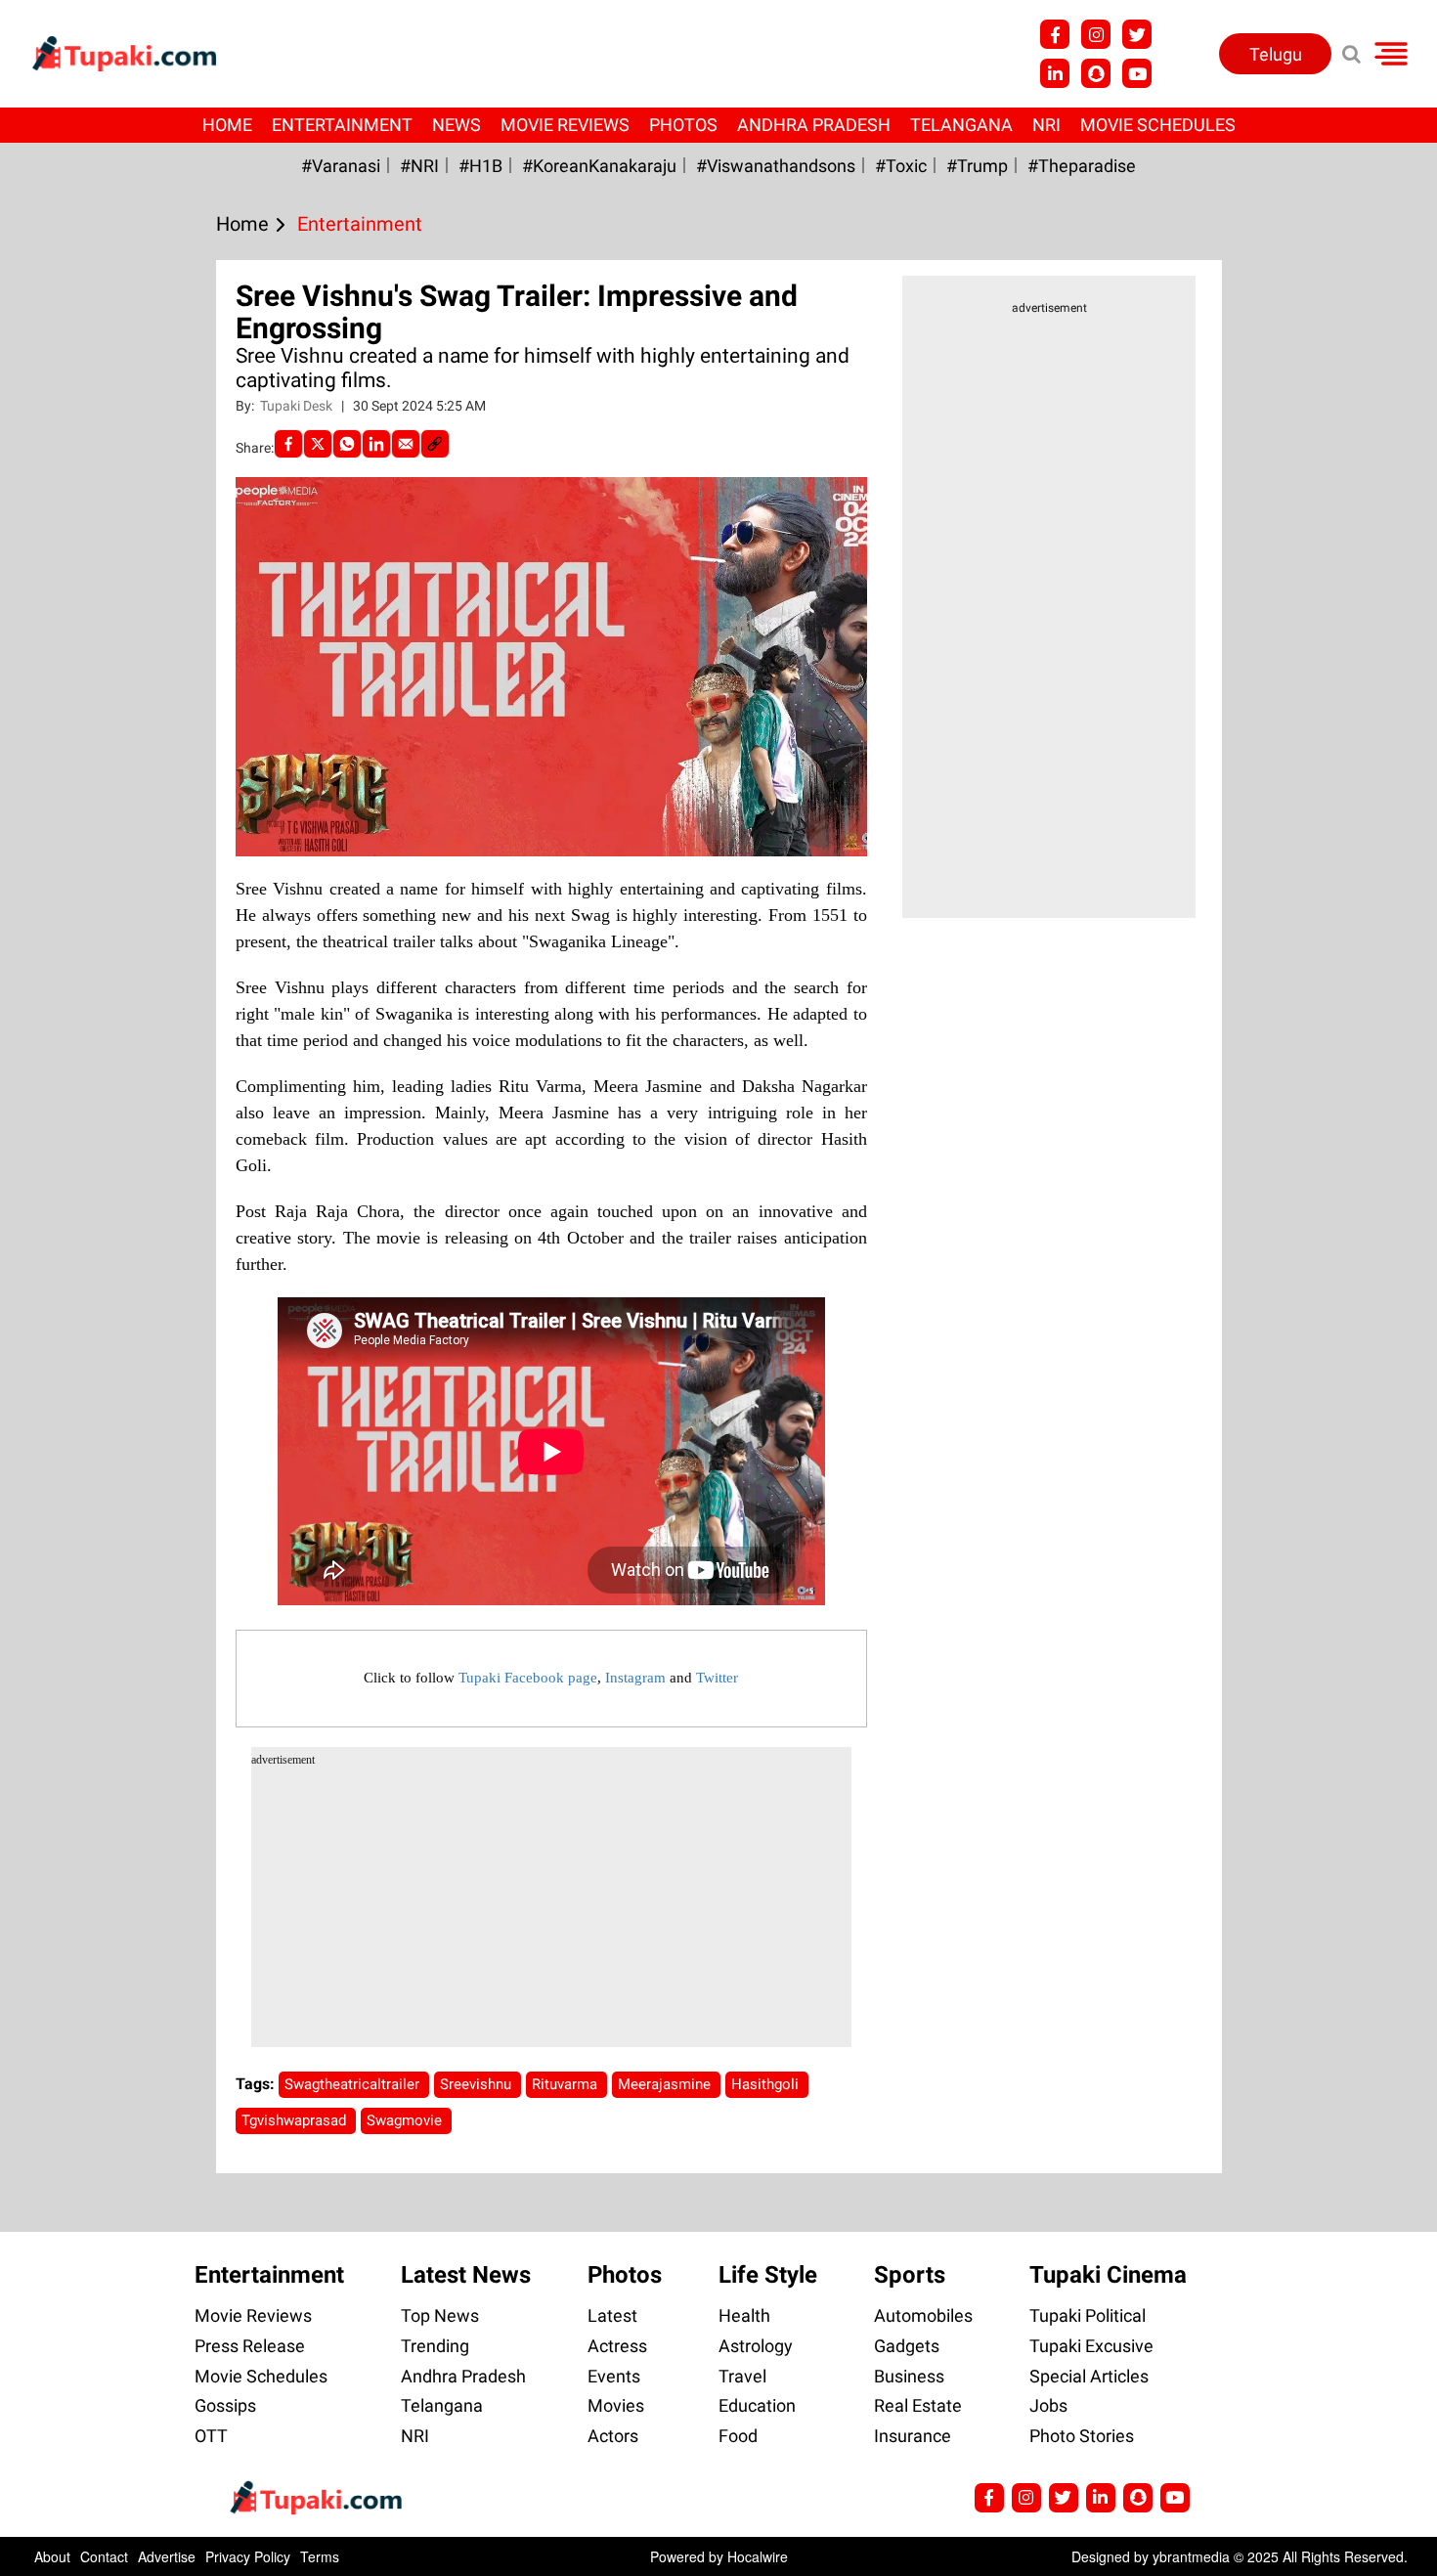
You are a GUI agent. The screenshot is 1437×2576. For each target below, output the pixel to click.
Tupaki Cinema (1108, 2275)
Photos (683, 125)
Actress (617, 2346)
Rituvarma (566, 2084)
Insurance (913, 2436)
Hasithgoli (767, 2084)
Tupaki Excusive (1091, 2346)
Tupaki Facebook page (528, 1678)
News (457, 125)
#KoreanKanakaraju (599, 166)
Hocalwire (758, 2556)
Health (744, 2315)
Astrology (756, 2346)
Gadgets (907, 2346)
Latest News (466, 2275)
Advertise (167, 2556)
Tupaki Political (1088, 2315)
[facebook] (288, 444)
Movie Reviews (565, 125)
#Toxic (901, 166)
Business (909, 2376)
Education (757, 2405)
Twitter (717, 1678)
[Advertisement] (88, 808)
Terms (320, 2556)
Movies (616, 2405)
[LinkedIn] (376, 444)
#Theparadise (1082, 166)
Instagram (635, 1678)
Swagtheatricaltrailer (354, 2084)
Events (614, 2376)
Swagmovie (406, 2120)
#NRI (419, 166)
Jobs (1048, 2405)
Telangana (961, 125)
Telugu (1276, 54)
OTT (211, 2436)
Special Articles (1089, 2376)
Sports (910, 2275)
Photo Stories (1082, 2436)
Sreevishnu (478, 2084)
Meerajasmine (666, 2084)
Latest (612, 2315)
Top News (440, 2315)
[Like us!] (1055, 34)
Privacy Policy (248, 2556)
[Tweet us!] (1096, 34)
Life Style (768, 2275)
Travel (742, 2376)
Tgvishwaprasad (296, 2120)
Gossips (225, 2405)
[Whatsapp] (347, 444)
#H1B (480, 166)
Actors (613, 2436)
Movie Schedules (1158, 125)
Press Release (250, 2346)
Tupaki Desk (298, 406)
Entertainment (342, 125)
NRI (1046, 125)
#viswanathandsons (776, 166)
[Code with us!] (1096, 73)
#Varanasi (341, 166)
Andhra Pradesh (814, 125)
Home (227, 125)
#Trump (977, 166)
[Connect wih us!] (1055, 73)
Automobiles (923, 2315)
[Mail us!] (1137, 73)
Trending (435, 2346)
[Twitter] (318, 444)
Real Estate (918, 2405)
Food (738, 2436)
